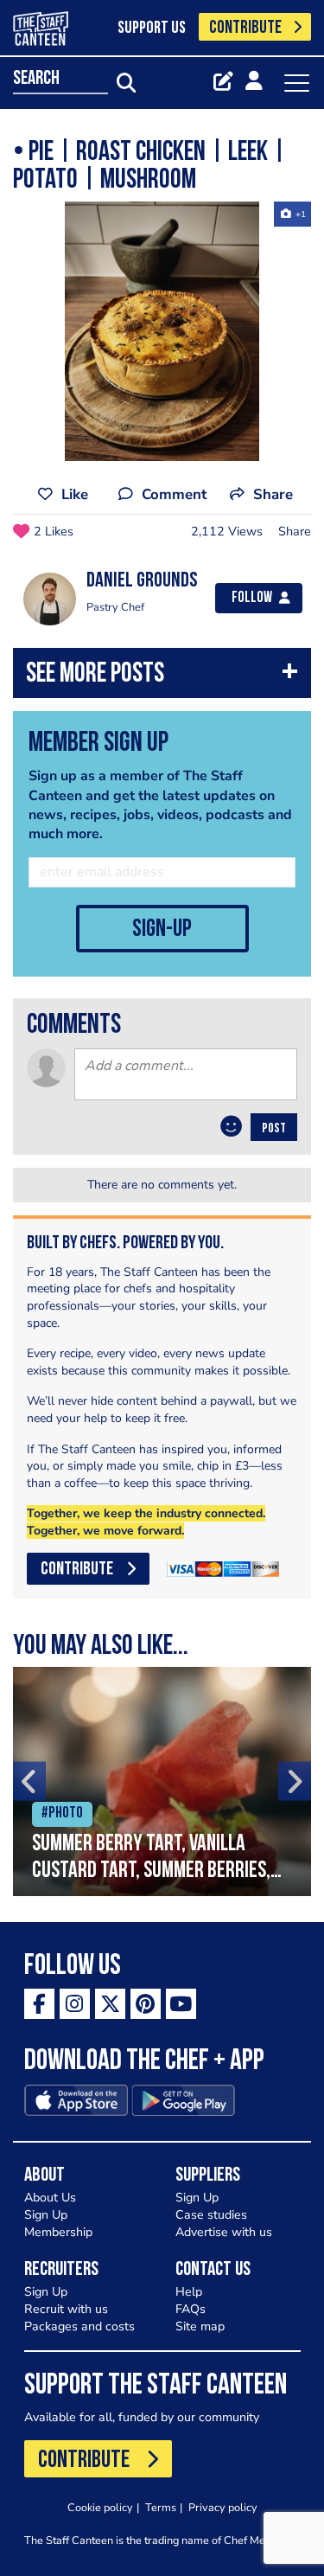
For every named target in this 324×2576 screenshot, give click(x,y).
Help (189, 2292)
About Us (50, 2198)
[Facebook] (39, 2004)
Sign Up (46, 2215)
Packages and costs (79, 2326)
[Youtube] (181, 2004)
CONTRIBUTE (245, 28)
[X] (110, 2004)
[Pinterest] (146, 2004)
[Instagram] (75, 2004)
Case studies (211, 2215)
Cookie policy (100, 2507)
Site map (200, 2326)
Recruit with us (66, 2309)
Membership (58, 2232)
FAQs (191, 2309)
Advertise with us (224, 2232)
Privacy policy (223, 2507)
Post (274, 1129)
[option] (162, 331)
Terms (161, 2507)
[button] (162, 677)
